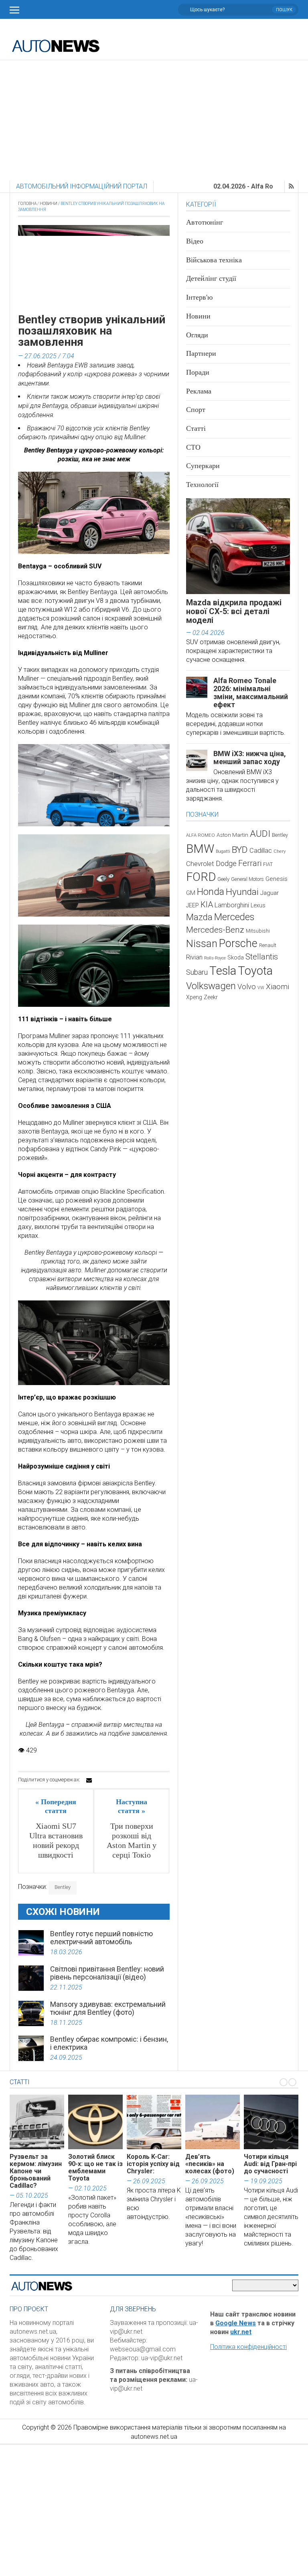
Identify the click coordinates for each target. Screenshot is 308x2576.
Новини (49, 204)
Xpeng (194, 997)
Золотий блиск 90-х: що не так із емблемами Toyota (95, 2167)
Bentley (63, 1887)
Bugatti (223, 851)
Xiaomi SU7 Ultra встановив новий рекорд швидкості (56, 1840)
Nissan (202, 943)
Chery (280, 851)
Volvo (247, 987)
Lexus (258, 905)
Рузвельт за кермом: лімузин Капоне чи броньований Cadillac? (36, 2171)
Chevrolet (200, 864)
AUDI (260, 834)
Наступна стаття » (132, 1806)
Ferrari (250, 863)
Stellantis (262, 957)
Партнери (201, 353)
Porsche (238, 943)
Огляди (197, 335)
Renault (268, 945)
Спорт (196, 410)
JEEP (192, 905)
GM (191, 893)
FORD (201, 877)
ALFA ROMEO (201, 835)
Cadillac (261, 851)
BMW (200, 849)
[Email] (89, 1780)
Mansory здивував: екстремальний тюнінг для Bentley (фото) (108, 2008)
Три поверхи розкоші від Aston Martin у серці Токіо (132, 1840)
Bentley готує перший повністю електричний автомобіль (101, 1938)
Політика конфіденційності (248, 2347)
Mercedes (234, 917)
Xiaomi (278, 987)
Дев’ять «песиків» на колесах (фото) (210, 2164)
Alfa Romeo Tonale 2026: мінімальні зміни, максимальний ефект (251, 693)
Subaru (197, 972)
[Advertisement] (154, 120)
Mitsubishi (258, 931)
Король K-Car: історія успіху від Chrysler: (153, 2164)
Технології (202, 485)
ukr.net (241, 2332)
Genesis (277, 879)
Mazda (199, 917)
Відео (195, 241)
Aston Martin (232, 835)
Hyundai (242, 892)
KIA (207, 905)
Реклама (199, 391)
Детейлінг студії (211, 278)
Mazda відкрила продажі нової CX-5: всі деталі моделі (234, 611)
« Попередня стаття (56, 1806)
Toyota (255, 971)
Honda (211, 892)
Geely (223, 879)
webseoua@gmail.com (143, 2349)
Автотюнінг (205, 222)
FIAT (268, 864)
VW (261, 988)
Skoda (236, 957)
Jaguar (269, 893)
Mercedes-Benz (215, 930)
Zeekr (211, 997)
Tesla (223, 971)
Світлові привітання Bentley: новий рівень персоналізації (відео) (107, 1973)
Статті (196, 428)
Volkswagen (211, 986)
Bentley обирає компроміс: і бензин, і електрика (109, 2043)
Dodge (226, 863)
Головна (27, 204)
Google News (236, 2323)
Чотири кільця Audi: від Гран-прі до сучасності (270, 2164)
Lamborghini (232, 905)
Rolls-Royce (215, 958)
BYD (240, 850)
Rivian (194, 957)
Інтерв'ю (199, 297)
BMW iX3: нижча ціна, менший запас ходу (250, 758)
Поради (198, 372)
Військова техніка (214, 260)
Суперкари (203, 466)
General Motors (247, 879)
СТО (193, 447)
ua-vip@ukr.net (162, 2358)
